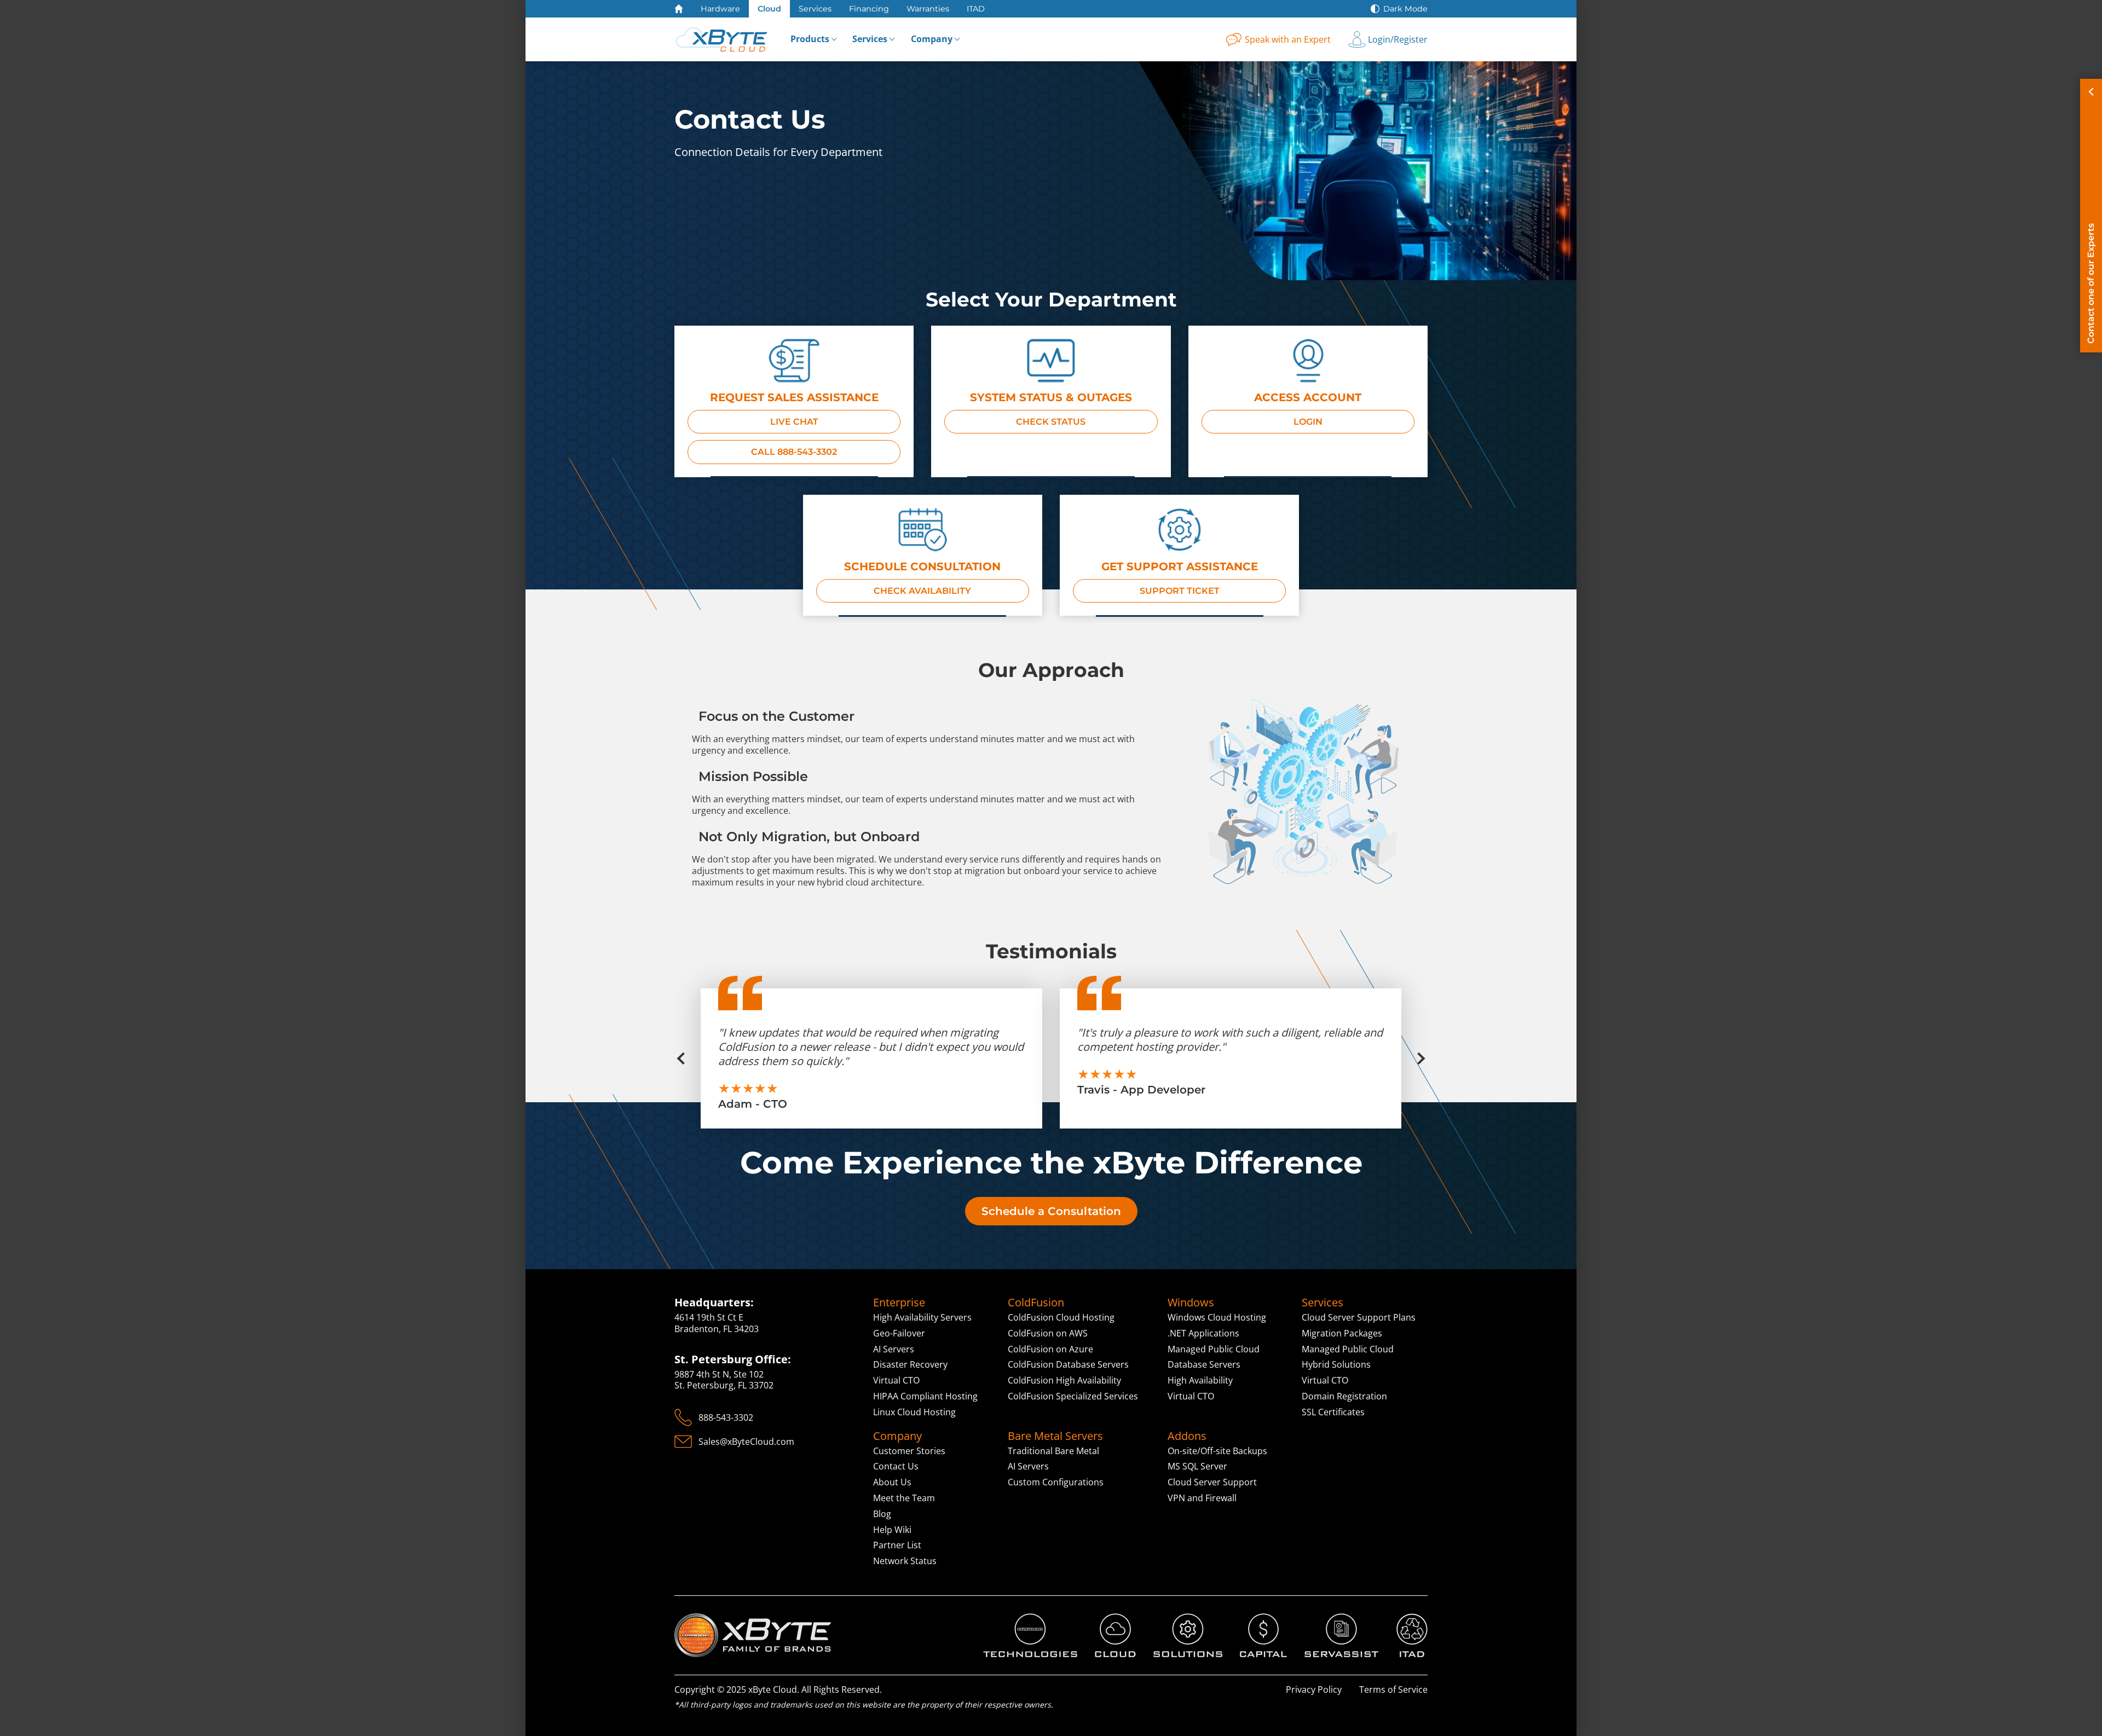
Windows (1191, 1303)
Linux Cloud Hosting (914, 1412)
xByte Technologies (1023, 1619)
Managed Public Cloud (1214, 1349)
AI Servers (894, 1349)
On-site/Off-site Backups (1217, 1451)
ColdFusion (1036, 1303)
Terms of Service (1393, 1689)
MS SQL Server (1197, 1466)
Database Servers (1204, 1364)
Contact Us (896, 1466)
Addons (1187, 1436)
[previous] (688, 1058)
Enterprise (899, 1303)
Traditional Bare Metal (1053, 1451)
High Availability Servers (922, 1317)
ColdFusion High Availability (1064, 1380)
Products (810, 39)
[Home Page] (679, 9)
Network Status (905, 1561)
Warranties (928, 9)
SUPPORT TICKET (1180, 591)
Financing (869, 9)
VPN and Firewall (1202, 1498)
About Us (892, 1482)
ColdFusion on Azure (1050, 1349)
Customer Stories (909, 1451)
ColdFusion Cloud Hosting (1061, 1317)
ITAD (976, 9)
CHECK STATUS (1051, 422)
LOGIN (1308, 422)
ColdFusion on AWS (1048, 1333)
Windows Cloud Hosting (1217, 1317)
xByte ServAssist (1338, 1619)
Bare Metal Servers (1055, 1436)
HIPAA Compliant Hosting (925, 1396)
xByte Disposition (1412, 1631)
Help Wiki (892, 1530)
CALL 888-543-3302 (794, 452)
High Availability (1200, 1380)
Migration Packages (1342, 1333)
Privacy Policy (1314, 1689)
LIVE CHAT (794, 422)
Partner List (897, 1545)
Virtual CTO (896, 1380)
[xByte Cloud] (721, 39)
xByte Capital (1263, 1625)
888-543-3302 (726, 1417)
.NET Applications (1203, 1333)
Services (815, 9)
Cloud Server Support (1212, 1482)
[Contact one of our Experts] (2091, 216)
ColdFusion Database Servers (1068, 1364)
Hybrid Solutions (1336, 1364)
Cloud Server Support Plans (1359, 1317)
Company (932, 39)
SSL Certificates (1333, 1412)
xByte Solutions (1185, 1619)
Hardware (720, 9)
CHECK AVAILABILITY (922, 591)
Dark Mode (1405, 9)
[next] (1414, 1058)
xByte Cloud (1114, 1625)
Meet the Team (904, 1498)
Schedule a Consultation (1051, 1211)
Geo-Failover (899, 1333)
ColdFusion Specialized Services (1073, 1396)
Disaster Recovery (910, 1364)
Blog (882, 1514)
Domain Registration (1344, 1396)
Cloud (769, 9)
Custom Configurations (1056, 1482)
